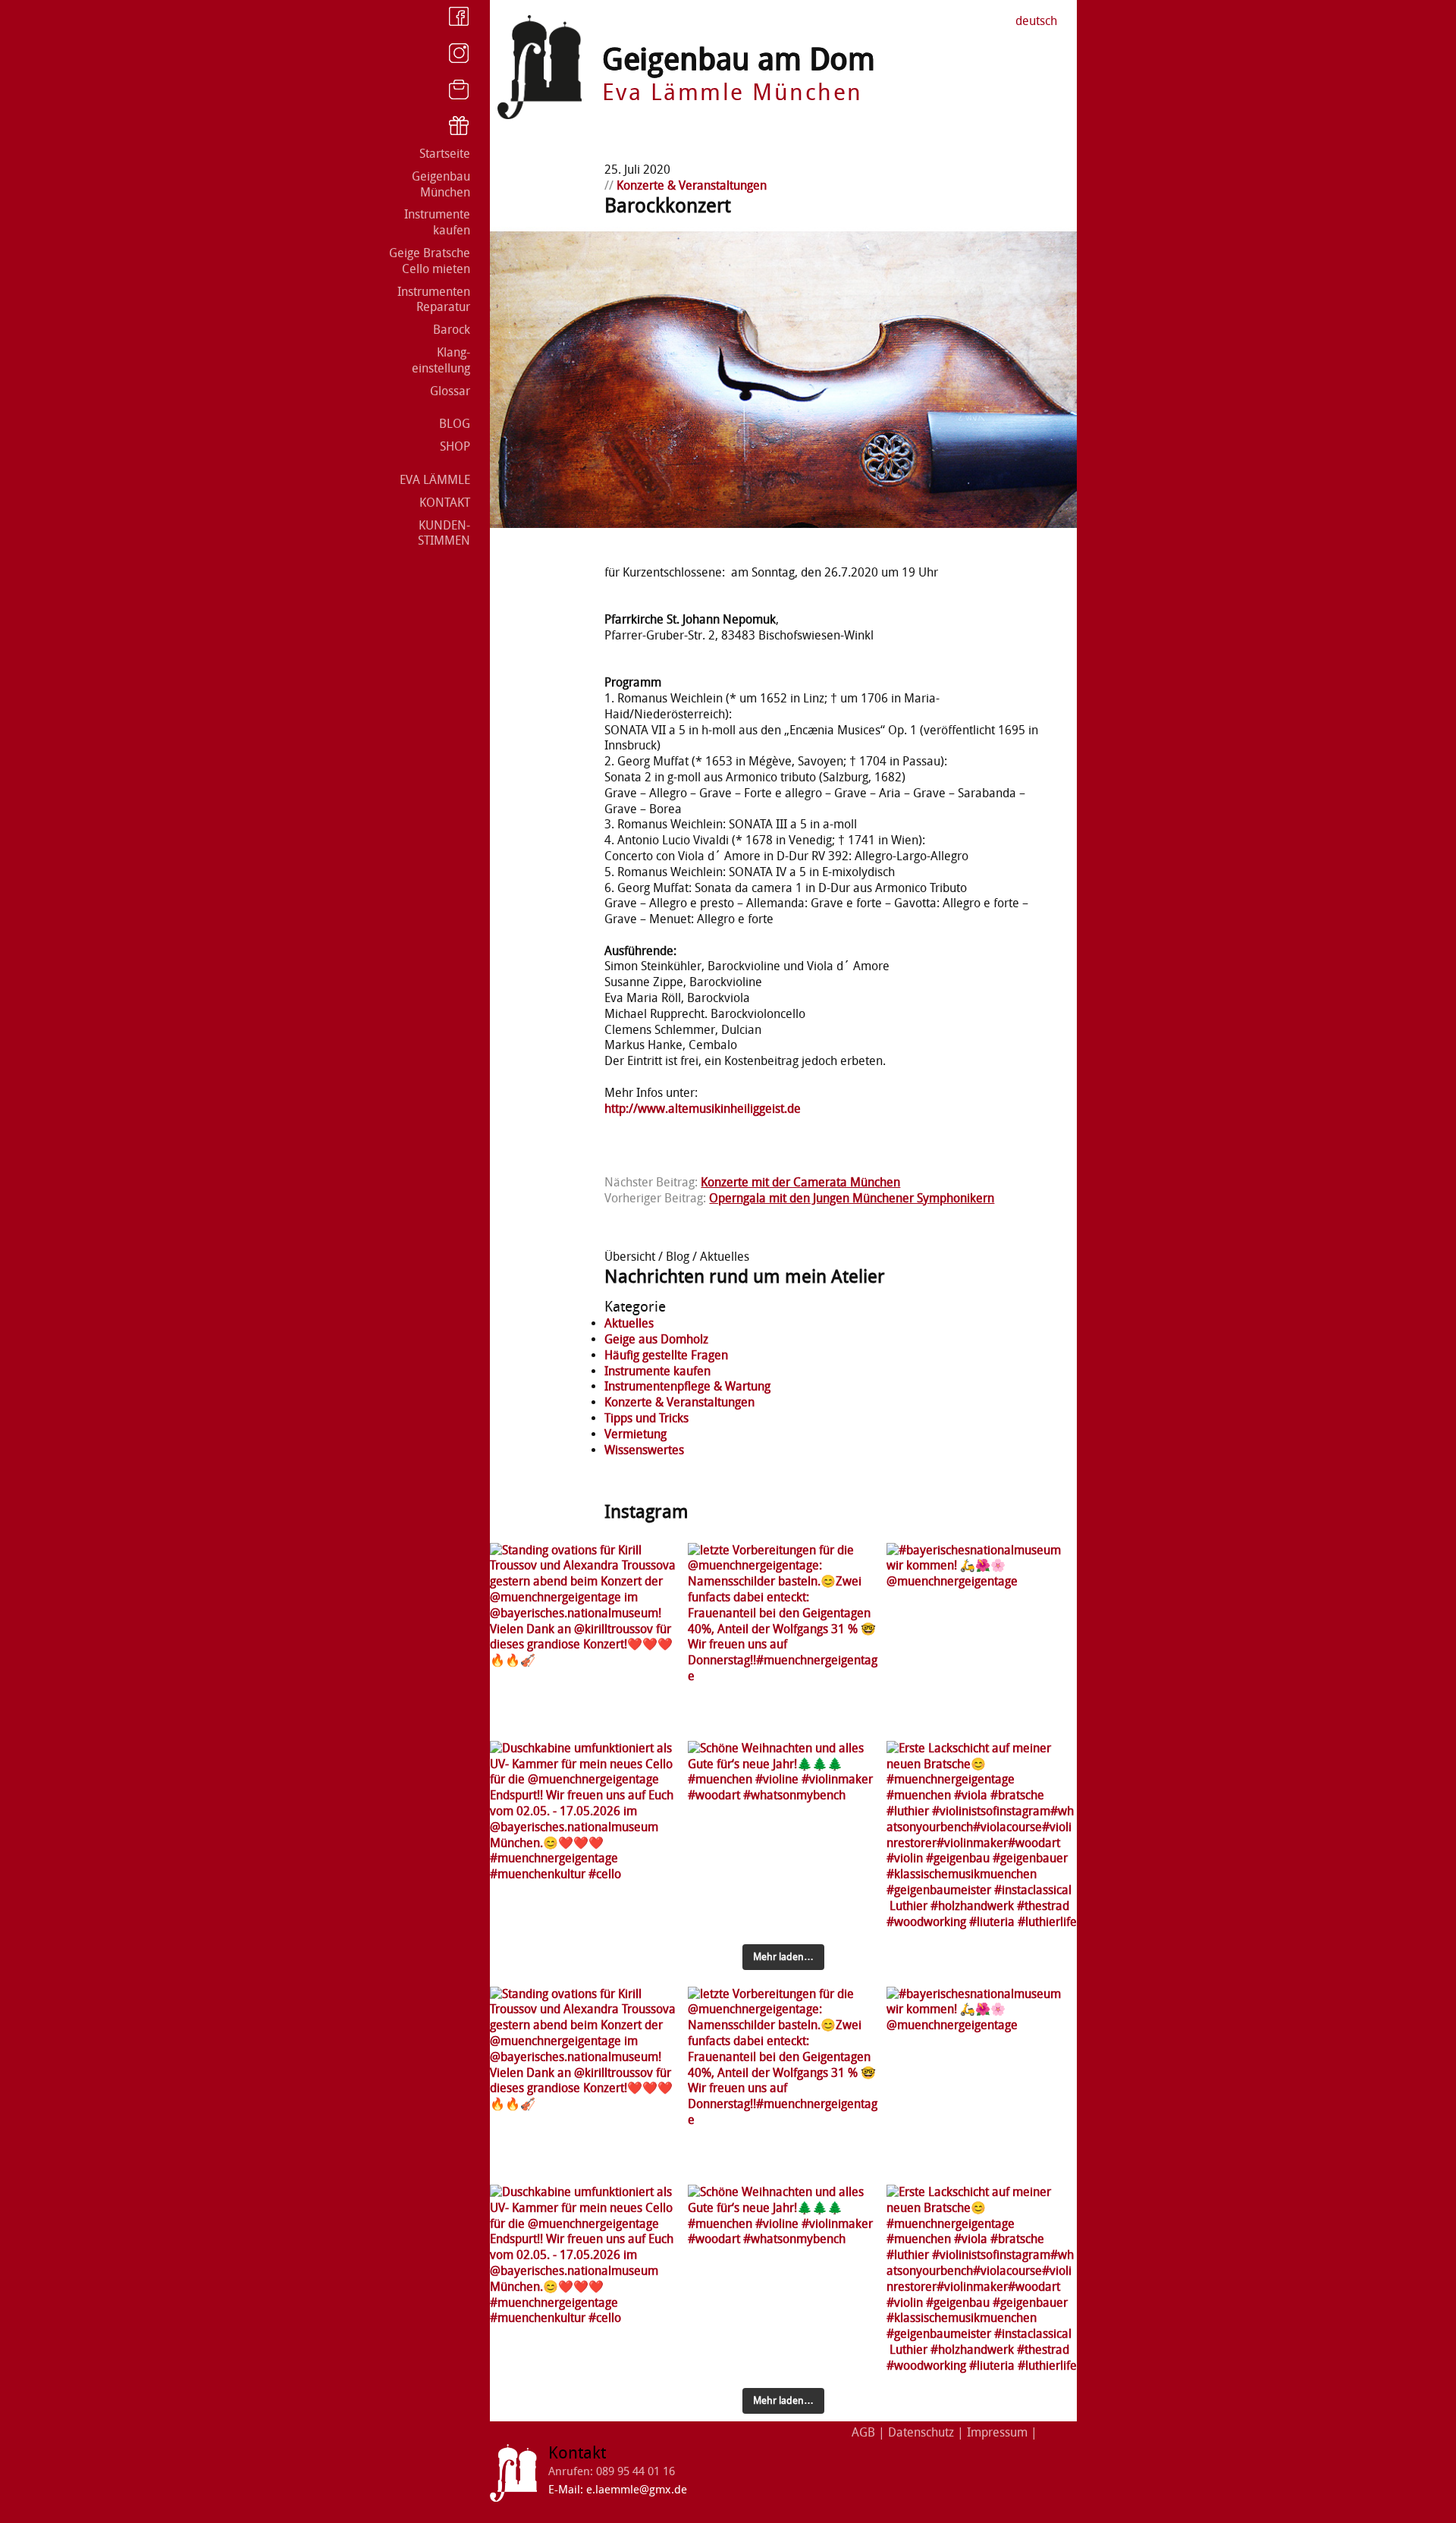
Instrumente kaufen (437, 222)
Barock (452, 330)
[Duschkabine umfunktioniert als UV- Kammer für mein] (585, 1836)
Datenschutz (921, 2432)
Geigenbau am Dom (739, 60)
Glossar (450, 391)
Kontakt (445, 503)
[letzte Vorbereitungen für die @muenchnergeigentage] (783, 1638)
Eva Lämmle (435, 480)
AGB (863, 2432)
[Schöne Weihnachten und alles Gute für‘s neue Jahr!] (783, 1836)
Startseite (445, 154)
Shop (455, 446)
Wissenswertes (644, 1450)
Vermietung (635, 1434)
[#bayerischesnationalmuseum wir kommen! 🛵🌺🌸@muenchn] (982, 1638)
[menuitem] (1036, 22)
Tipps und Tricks (646, 1418)
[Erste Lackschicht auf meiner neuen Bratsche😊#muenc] (982, 1836)
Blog (455, 424)
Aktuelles (629, 1323)
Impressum (997, 2432)
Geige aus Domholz (656, 1339)
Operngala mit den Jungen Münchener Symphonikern (852, 1198)
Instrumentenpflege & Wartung (687, 1386)
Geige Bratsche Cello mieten (430, 261)
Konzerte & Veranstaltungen (692, 185)
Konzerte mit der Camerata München (800, 1182)
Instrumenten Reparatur (434, 300)
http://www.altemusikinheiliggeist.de (703, 1109)
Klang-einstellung (441, 360)
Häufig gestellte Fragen (666, 1355)
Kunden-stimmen (444, 533)
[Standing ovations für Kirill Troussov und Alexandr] (585, 1638)
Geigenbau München (441, 184)
